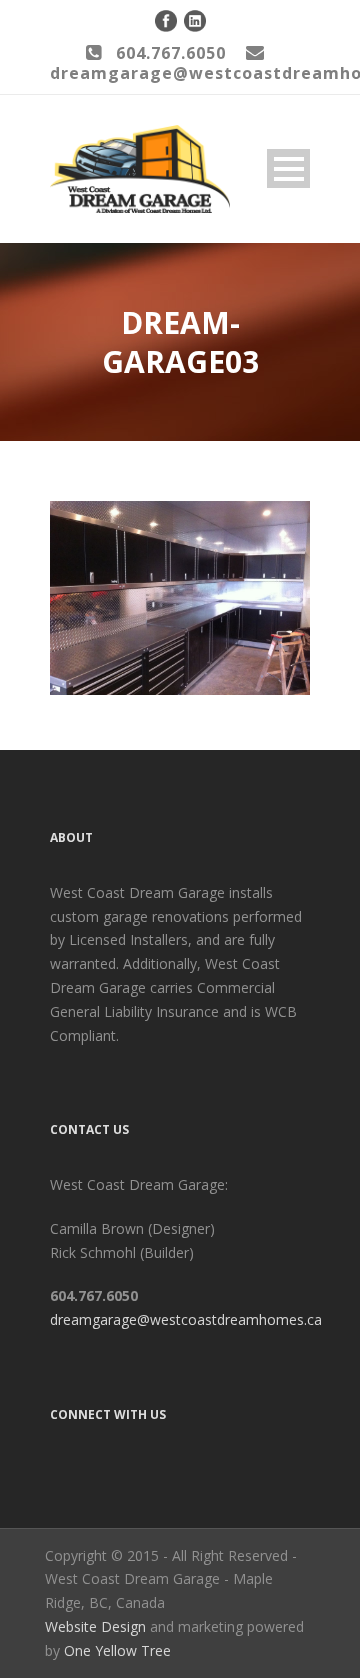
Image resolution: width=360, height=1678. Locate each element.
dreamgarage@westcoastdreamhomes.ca (186, 1319)
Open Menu (288, 168)
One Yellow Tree (117, 1650)
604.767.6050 (171, 53)
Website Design (95, 1626)
